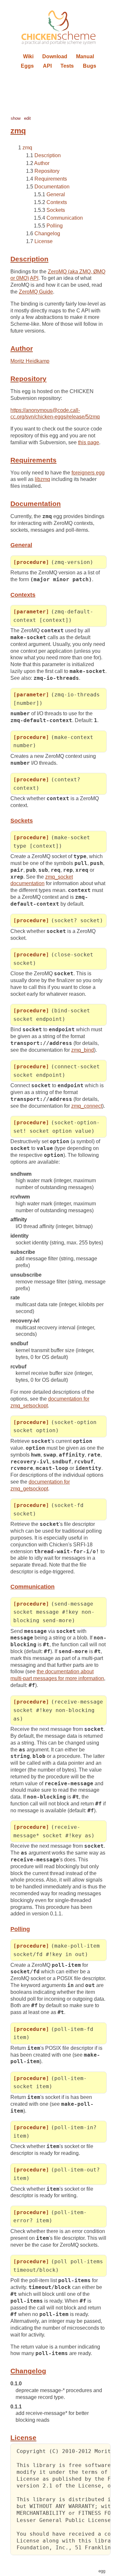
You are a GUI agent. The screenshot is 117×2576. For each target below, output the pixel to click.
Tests (67, 66)
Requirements (51, 179)
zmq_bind (83, 1050)
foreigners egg (88, 473)
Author (42, 163)
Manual (85, 56)
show (16, 118)
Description (48, 155)
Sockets (56, 210)
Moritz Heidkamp (30, 361)
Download (55, 56)
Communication (65, 218)
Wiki (28, 56)
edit (27, 118)
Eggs (27, 66)
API (47, 66)
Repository (47, 171)
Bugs (90, 66)
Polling (55, 226)
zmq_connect (87, 1106)
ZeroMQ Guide (36, 292)
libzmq (42, 479)
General (56, 194)
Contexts (57, 202)
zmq (27, 148)
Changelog (47, 233)
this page (89, 442)
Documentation (52, 187)
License (44, 241)
